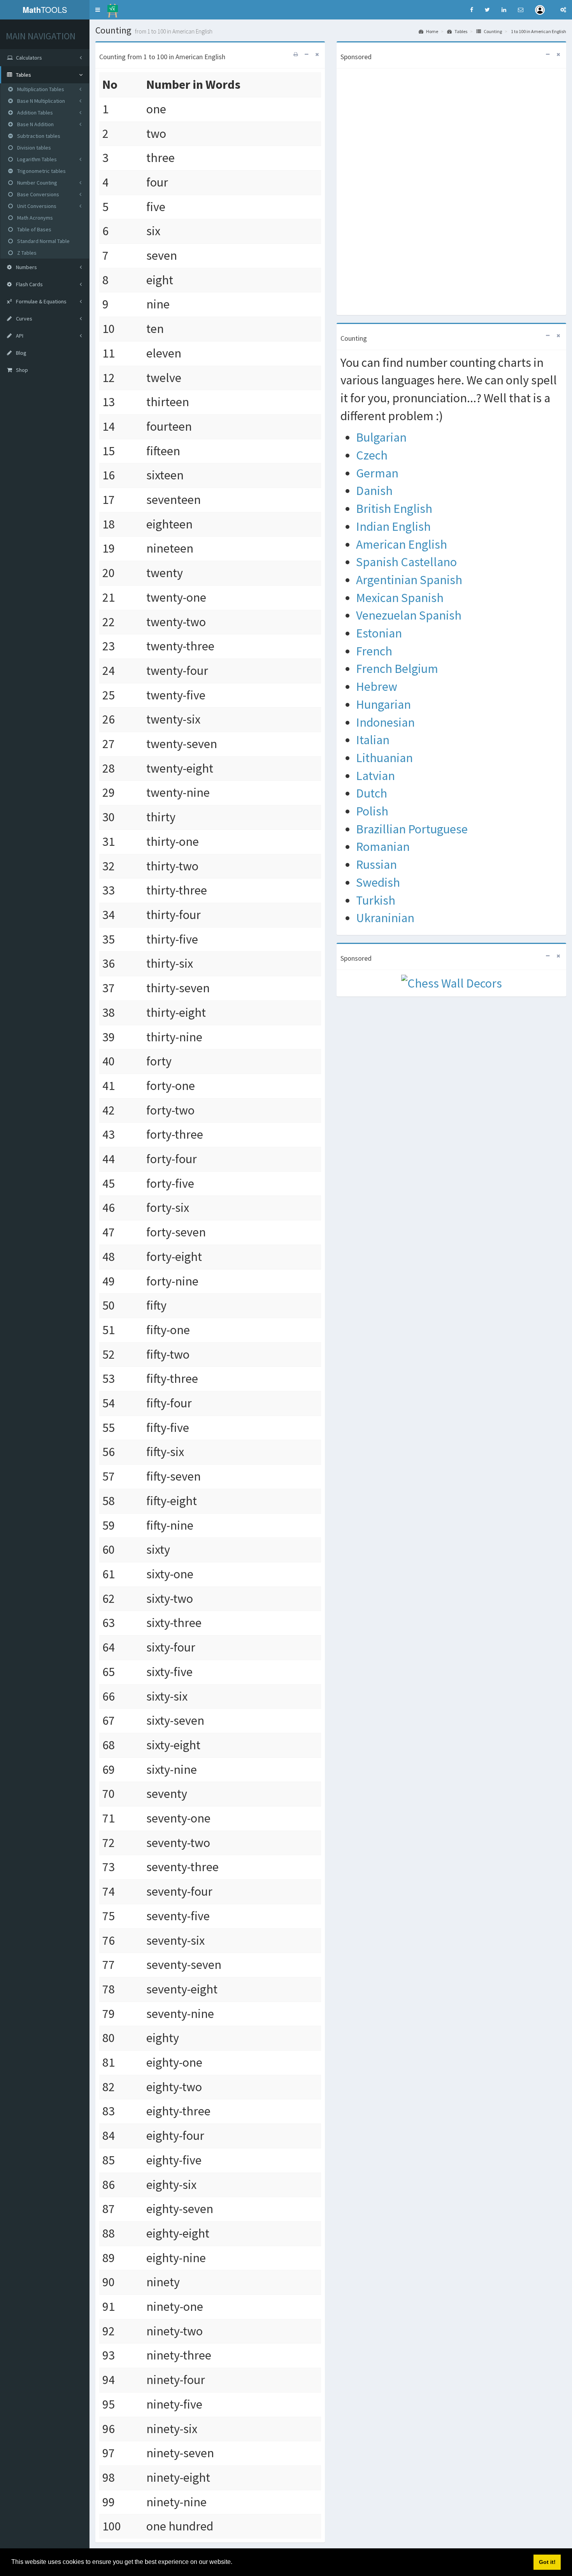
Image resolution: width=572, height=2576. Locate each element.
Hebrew (377, 687)
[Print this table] (296, 54)
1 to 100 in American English (539, 31)
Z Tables (26, 253)
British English (394, 509)
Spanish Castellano (406, 562)
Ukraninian (385, 918)
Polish (372, 811)
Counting (492, 31)
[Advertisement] (451, 189)
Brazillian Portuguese (412, 829)
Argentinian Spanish (409, 580)
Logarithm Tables (36, 159)
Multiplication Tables (40, 89)
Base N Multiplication (40, 101)
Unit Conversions (36, 206)
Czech (372, 455)
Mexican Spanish (400, 598)
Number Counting (37, 183)
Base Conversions (38, 194)
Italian (373, 740)
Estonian (379, 633)
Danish (374, 491)
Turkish (376, 900)
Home (432, 31)
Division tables (33, 148)
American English (402, 544)
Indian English (393, 526)
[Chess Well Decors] (452, 983)
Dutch (372, 793)
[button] (98, 10)
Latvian (375, 776)
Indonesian (385, 722)
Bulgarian (381, 437)
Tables (461, 31)
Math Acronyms (34, 218)
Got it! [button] (547, 2562)
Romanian (383, 847)
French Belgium (397, 669)
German (377, 473)
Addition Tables (34, 113)
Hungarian (383, 704)
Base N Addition (35, 124)
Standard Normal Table (43, 241)
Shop (21, 370)
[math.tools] (113, 8)
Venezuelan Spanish (409, 615)
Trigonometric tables (41, 171)
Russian (376, 865)
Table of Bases (34, 229)
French (374, 651)
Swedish (378, 882)
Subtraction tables (38, 136)
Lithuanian (384, 758)
